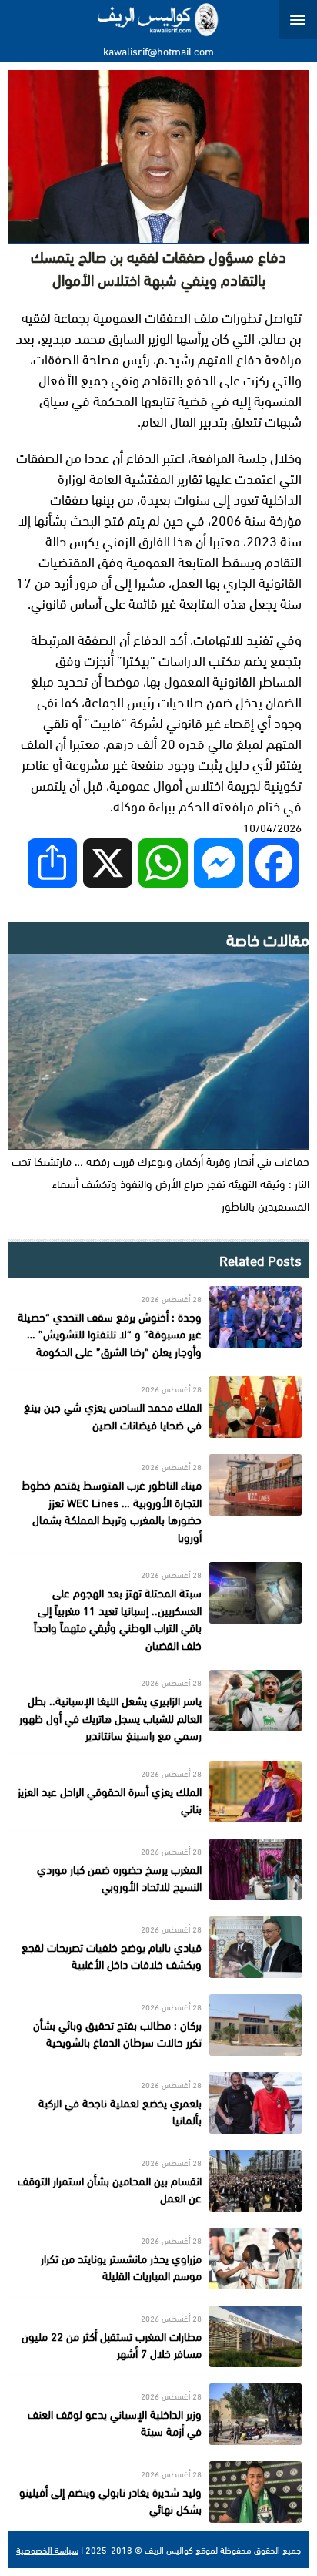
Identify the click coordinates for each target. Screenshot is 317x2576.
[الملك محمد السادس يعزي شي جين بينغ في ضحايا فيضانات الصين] (158, 1407)
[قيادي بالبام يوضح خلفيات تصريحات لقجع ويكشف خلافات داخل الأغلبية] (158, 1947)
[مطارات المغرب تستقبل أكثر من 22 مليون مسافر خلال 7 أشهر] (158, 2336)
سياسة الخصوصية (47, 2550)
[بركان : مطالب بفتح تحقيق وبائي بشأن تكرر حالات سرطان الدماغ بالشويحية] (158, 2025)
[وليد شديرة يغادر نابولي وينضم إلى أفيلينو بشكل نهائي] (158, 2492)
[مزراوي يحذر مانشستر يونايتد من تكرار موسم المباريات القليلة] (158, 2259)
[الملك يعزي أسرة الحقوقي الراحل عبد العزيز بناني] (158, 1792)
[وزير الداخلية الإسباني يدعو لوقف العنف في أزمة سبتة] (158, 2414)
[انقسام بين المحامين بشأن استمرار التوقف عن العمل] (158, 2181)
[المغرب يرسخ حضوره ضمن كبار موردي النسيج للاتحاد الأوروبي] (158, 1869)
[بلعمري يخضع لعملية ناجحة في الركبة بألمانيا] (158, 2103)
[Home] (159, 19)
